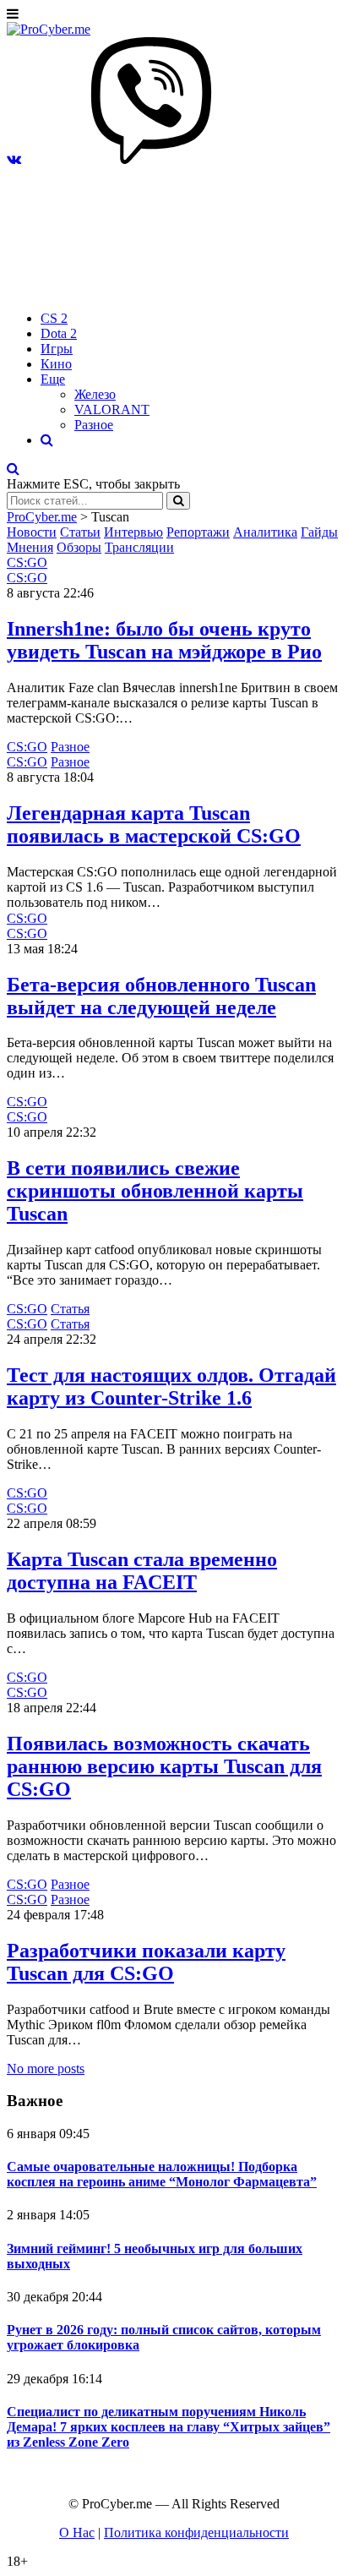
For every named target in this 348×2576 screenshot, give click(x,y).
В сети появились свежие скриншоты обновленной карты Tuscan (155, 1191)
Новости (32, 532)
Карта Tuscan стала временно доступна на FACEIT (142, 1571)
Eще (53, 379)
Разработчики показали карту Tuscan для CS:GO (146, 1962)
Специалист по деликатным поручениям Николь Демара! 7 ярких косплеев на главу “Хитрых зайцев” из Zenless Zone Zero (169, 2427)
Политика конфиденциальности (196, 2532)
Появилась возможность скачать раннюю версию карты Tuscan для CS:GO (164, 1766)
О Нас (77, 2532)
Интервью (133, 532)
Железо (95, 394)
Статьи (80, 532)
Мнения (30, 547)
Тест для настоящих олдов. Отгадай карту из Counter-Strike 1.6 (171, 1386)
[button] (14, 159)
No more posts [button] (46, 2068)
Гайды (319, 532)
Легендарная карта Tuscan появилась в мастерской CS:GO (154, 824)
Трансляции (139, 547)
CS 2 (54, 318)
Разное (94, 425)
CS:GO (27, 562)
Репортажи (198, 532)
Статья (70, 1309)
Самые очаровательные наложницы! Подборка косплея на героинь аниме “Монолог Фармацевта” (162, 2174)
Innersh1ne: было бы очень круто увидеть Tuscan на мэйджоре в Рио (164, 640)
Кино (56, 364)
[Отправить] (178, 501)
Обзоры (79, 547)
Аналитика (265, 532)
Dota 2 (59, 333)
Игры (57, 349)
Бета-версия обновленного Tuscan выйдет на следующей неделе (161, 996)
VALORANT (112, 409)
